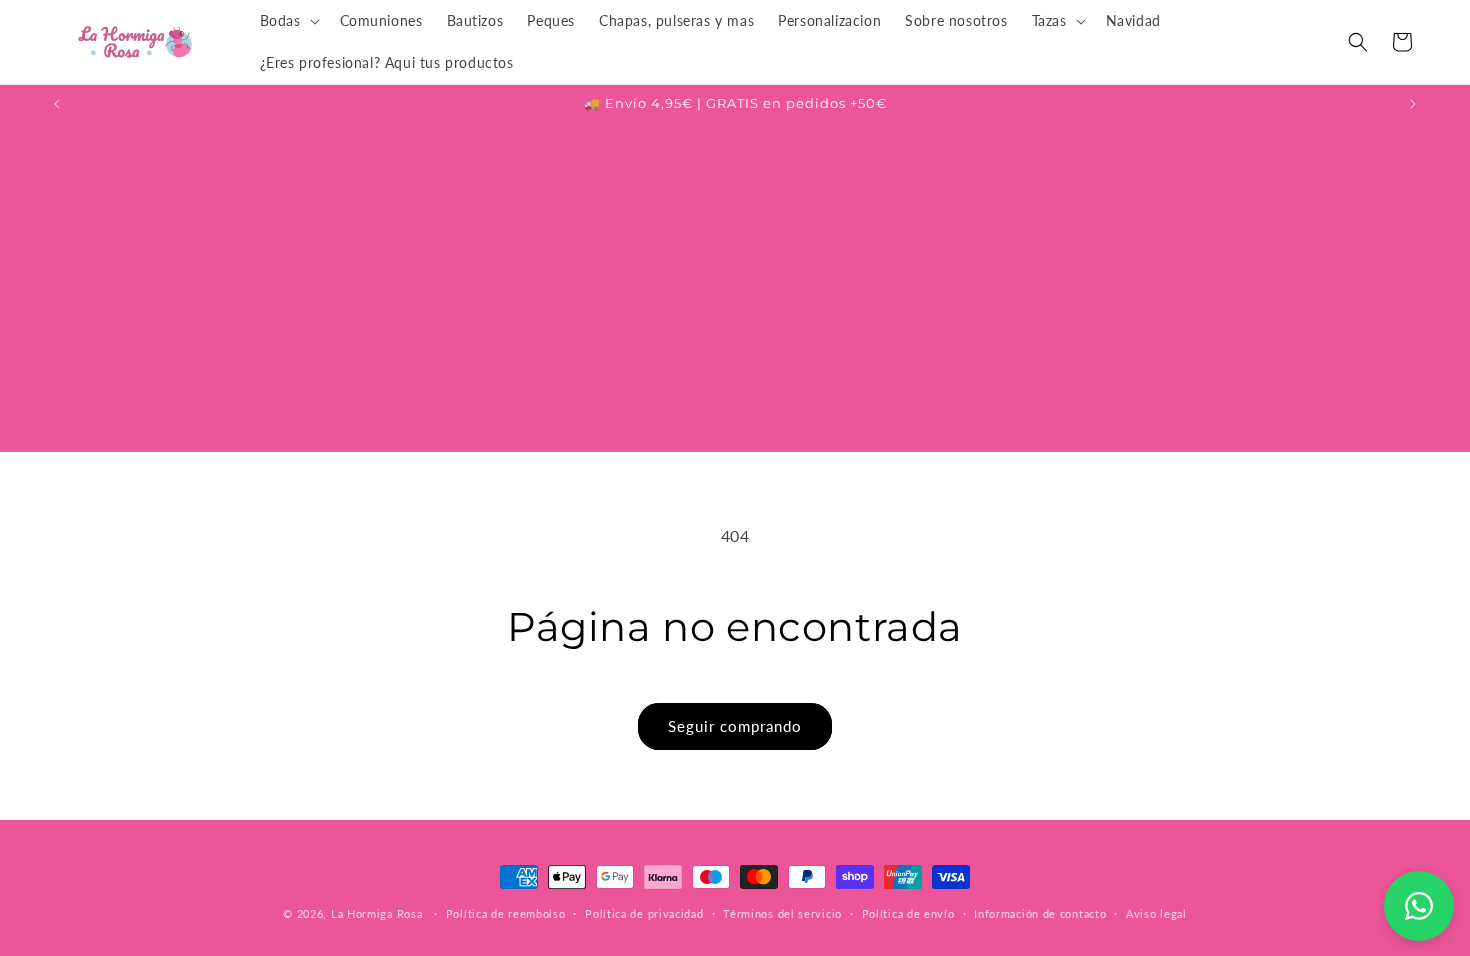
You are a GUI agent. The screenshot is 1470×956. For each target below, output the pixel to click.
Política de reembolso (506, 912)
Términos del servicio (782, 912)
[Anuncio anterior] (57, 104)
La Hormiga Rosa (377, 913)
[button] (288, 21)
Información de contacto (1040, 912)
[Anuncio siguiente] (1413, 104)
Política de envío (908, 912)
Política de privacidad (644, 912)
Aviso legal (1156, 912)
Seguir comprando (735, 726)
